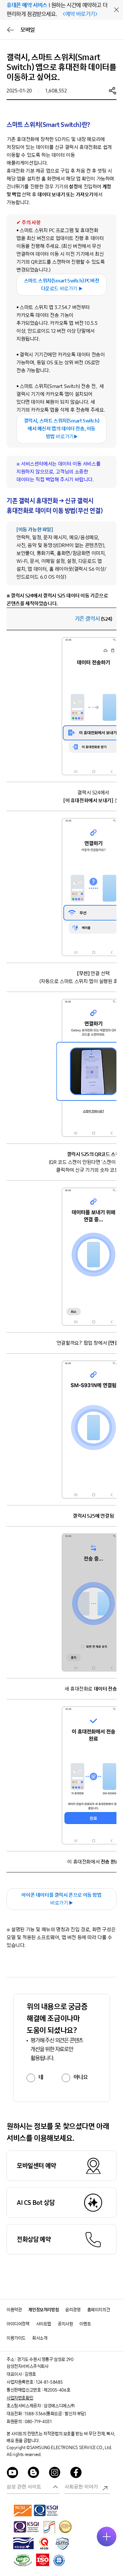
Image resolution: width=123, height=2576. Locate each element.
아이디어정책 (18, 2324)
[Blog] (34, 2474)
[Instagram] (55, 2474)
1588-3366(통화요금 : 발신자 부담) (55, 2414)
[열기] (107, 2537)
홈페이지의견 (99, 2310)
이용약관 (14, 2310)
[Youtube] (12, 2474)
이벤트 (85, 2324)
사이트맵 (44, 2324)
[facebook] (76, 2474)
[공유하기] (113, 90)
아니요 (81, 2077)
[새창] (23, 2510)
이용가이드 (16, 2338)
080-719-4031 (38, 2422)
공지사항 (65, 2324)
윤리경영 (73, 2310)
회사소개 (40, 2338)
